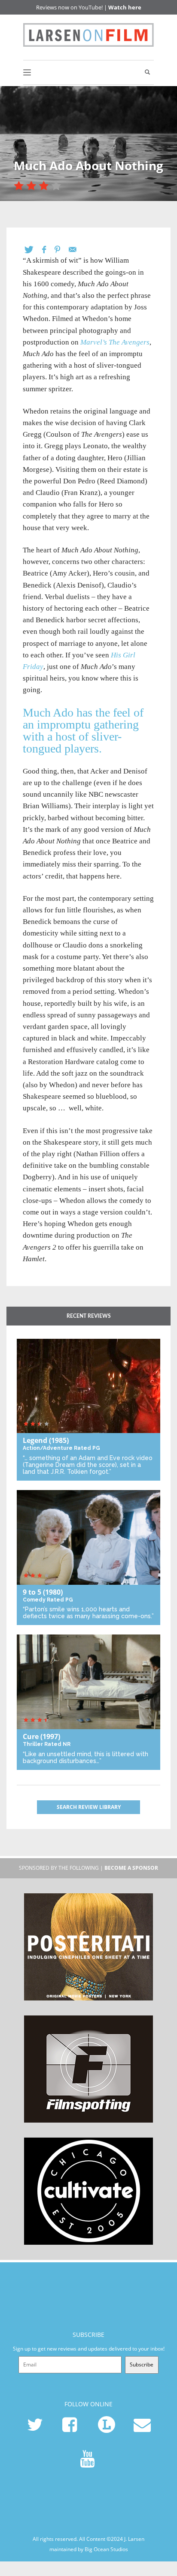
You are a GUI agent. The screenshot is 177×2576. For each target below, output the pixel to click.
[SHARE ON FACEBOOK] (48, 250)
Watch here (125, 7)
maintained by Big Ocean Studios (89, 2549)
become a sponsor (131, 1868)
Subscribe (142, 2365)
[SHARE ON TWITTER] (33, 250)
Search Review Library (89, 1807)
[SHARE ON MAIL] (77, 250)
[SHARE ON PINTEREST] (62, 250)
